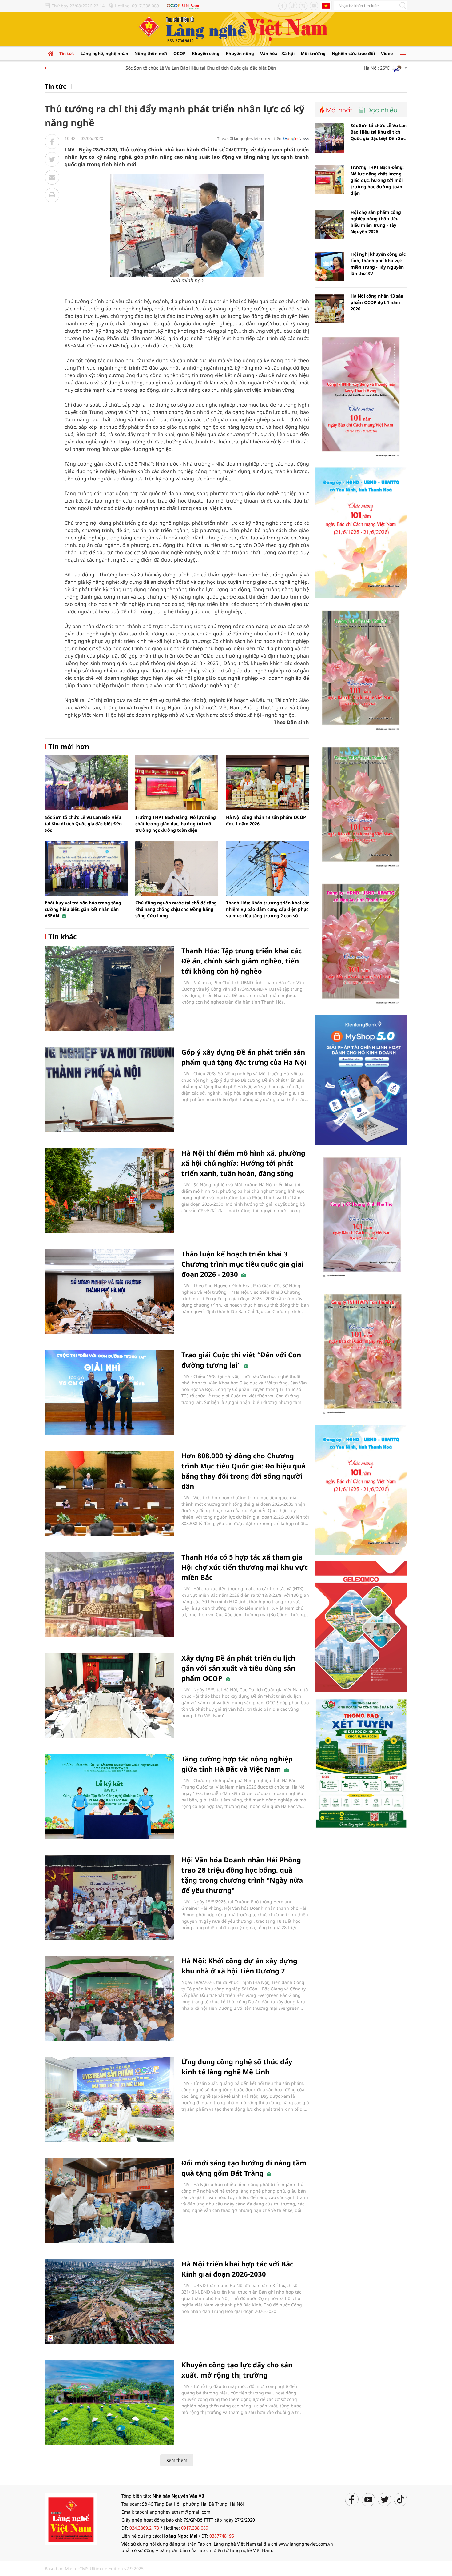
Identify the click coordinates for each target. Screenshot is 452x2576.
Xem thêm (177, 2460)
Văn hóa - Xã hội (277, 53)
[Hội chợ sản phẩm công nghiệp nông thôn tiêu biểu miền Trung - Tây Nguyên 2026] (330, 225)
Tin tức (67, 53)
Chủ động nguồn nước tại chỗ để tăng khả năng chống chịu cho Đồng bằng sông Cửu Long (176, 909)
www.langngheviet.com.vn (306, 2544)
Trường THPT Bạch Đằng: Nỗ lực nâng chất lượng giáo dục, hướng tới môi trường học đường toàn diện (176, 824)
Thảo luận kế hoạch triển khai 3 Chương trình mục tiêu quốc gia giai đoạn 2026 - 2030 (243, 1264)
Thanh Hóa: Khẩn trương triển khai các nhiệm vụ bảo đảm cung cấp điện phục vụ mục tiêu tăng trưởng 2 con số (268, 909)
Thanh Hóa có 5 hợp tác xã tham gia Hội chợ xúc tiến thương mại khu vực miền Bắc (245, 1567)
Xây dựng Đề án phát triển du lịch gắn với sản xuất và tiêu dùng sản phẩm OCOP (238, 1668)
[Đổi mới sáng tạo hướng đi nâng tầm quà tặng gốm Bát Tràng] (109, 2200)
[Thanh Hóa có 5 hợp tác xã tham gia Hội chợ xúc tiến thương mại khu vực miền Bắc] (109, 1594)
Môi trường (313, 53)
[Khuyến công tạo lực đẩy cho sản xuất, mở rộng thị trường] (109, 2402)
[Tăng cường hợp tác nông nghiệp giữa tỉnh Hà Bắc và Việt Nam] (109, 1796)
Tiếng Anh (326, 6)
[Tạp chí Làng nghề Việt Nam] (71, 2518)
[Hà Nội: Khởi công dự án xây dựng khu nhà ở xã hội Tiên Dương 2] (109, 1998)
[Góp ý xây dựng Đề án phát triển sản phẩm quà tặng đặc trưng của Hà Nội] (109, 1090)
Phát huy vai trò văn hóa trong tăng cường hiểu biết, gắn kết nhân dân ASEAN (83, 909)
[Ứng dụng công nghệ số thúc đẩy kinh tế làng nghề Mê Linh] (109, 2099)
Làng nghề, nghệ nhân (104, 53)
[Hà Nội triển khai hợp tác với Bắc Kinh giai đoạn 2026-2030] (109, 2301)
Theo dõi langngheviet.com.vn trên (249, 138)
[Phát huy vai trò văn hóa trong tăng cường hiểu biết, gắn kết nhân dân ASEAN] (86, 868)
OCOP (180, 53)
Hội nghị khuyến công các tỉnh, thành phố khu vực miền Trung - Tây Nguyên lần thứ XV (378, 264)
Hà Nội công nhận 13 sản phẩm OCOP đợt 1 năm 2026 (377, 302)
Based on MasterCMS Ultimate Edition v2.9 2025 (94, 2568)
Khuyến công (206, 53)
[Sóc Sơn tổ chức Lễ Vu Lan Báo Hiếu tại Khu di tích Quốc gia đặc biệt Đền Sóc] (86, 783)
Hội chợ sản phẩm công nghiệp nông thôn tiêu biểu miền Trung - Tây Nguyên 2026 (376, 222)
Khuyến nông (240, 53)
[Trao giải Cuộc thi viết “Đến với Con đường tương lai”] (109, 1392)
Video (387, 53)
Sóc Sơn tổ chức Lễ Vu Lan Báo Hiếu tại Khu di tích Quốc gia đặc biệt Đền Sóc (172, 68)
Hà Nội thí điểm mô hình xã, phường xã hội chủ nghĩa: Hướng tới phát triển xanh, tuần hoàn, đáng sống (243, 1163)
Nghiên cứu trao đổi (353, 53)
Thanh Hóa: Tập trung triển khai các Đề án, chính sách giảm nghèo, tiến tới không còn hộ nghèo (242, 961)
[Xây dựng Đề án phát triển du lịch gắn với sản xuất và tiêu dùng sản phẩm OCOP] (109, 1695)
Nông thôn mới (151, 53)
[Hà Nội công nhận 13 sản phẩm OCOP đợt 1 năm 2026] (268, 783)
